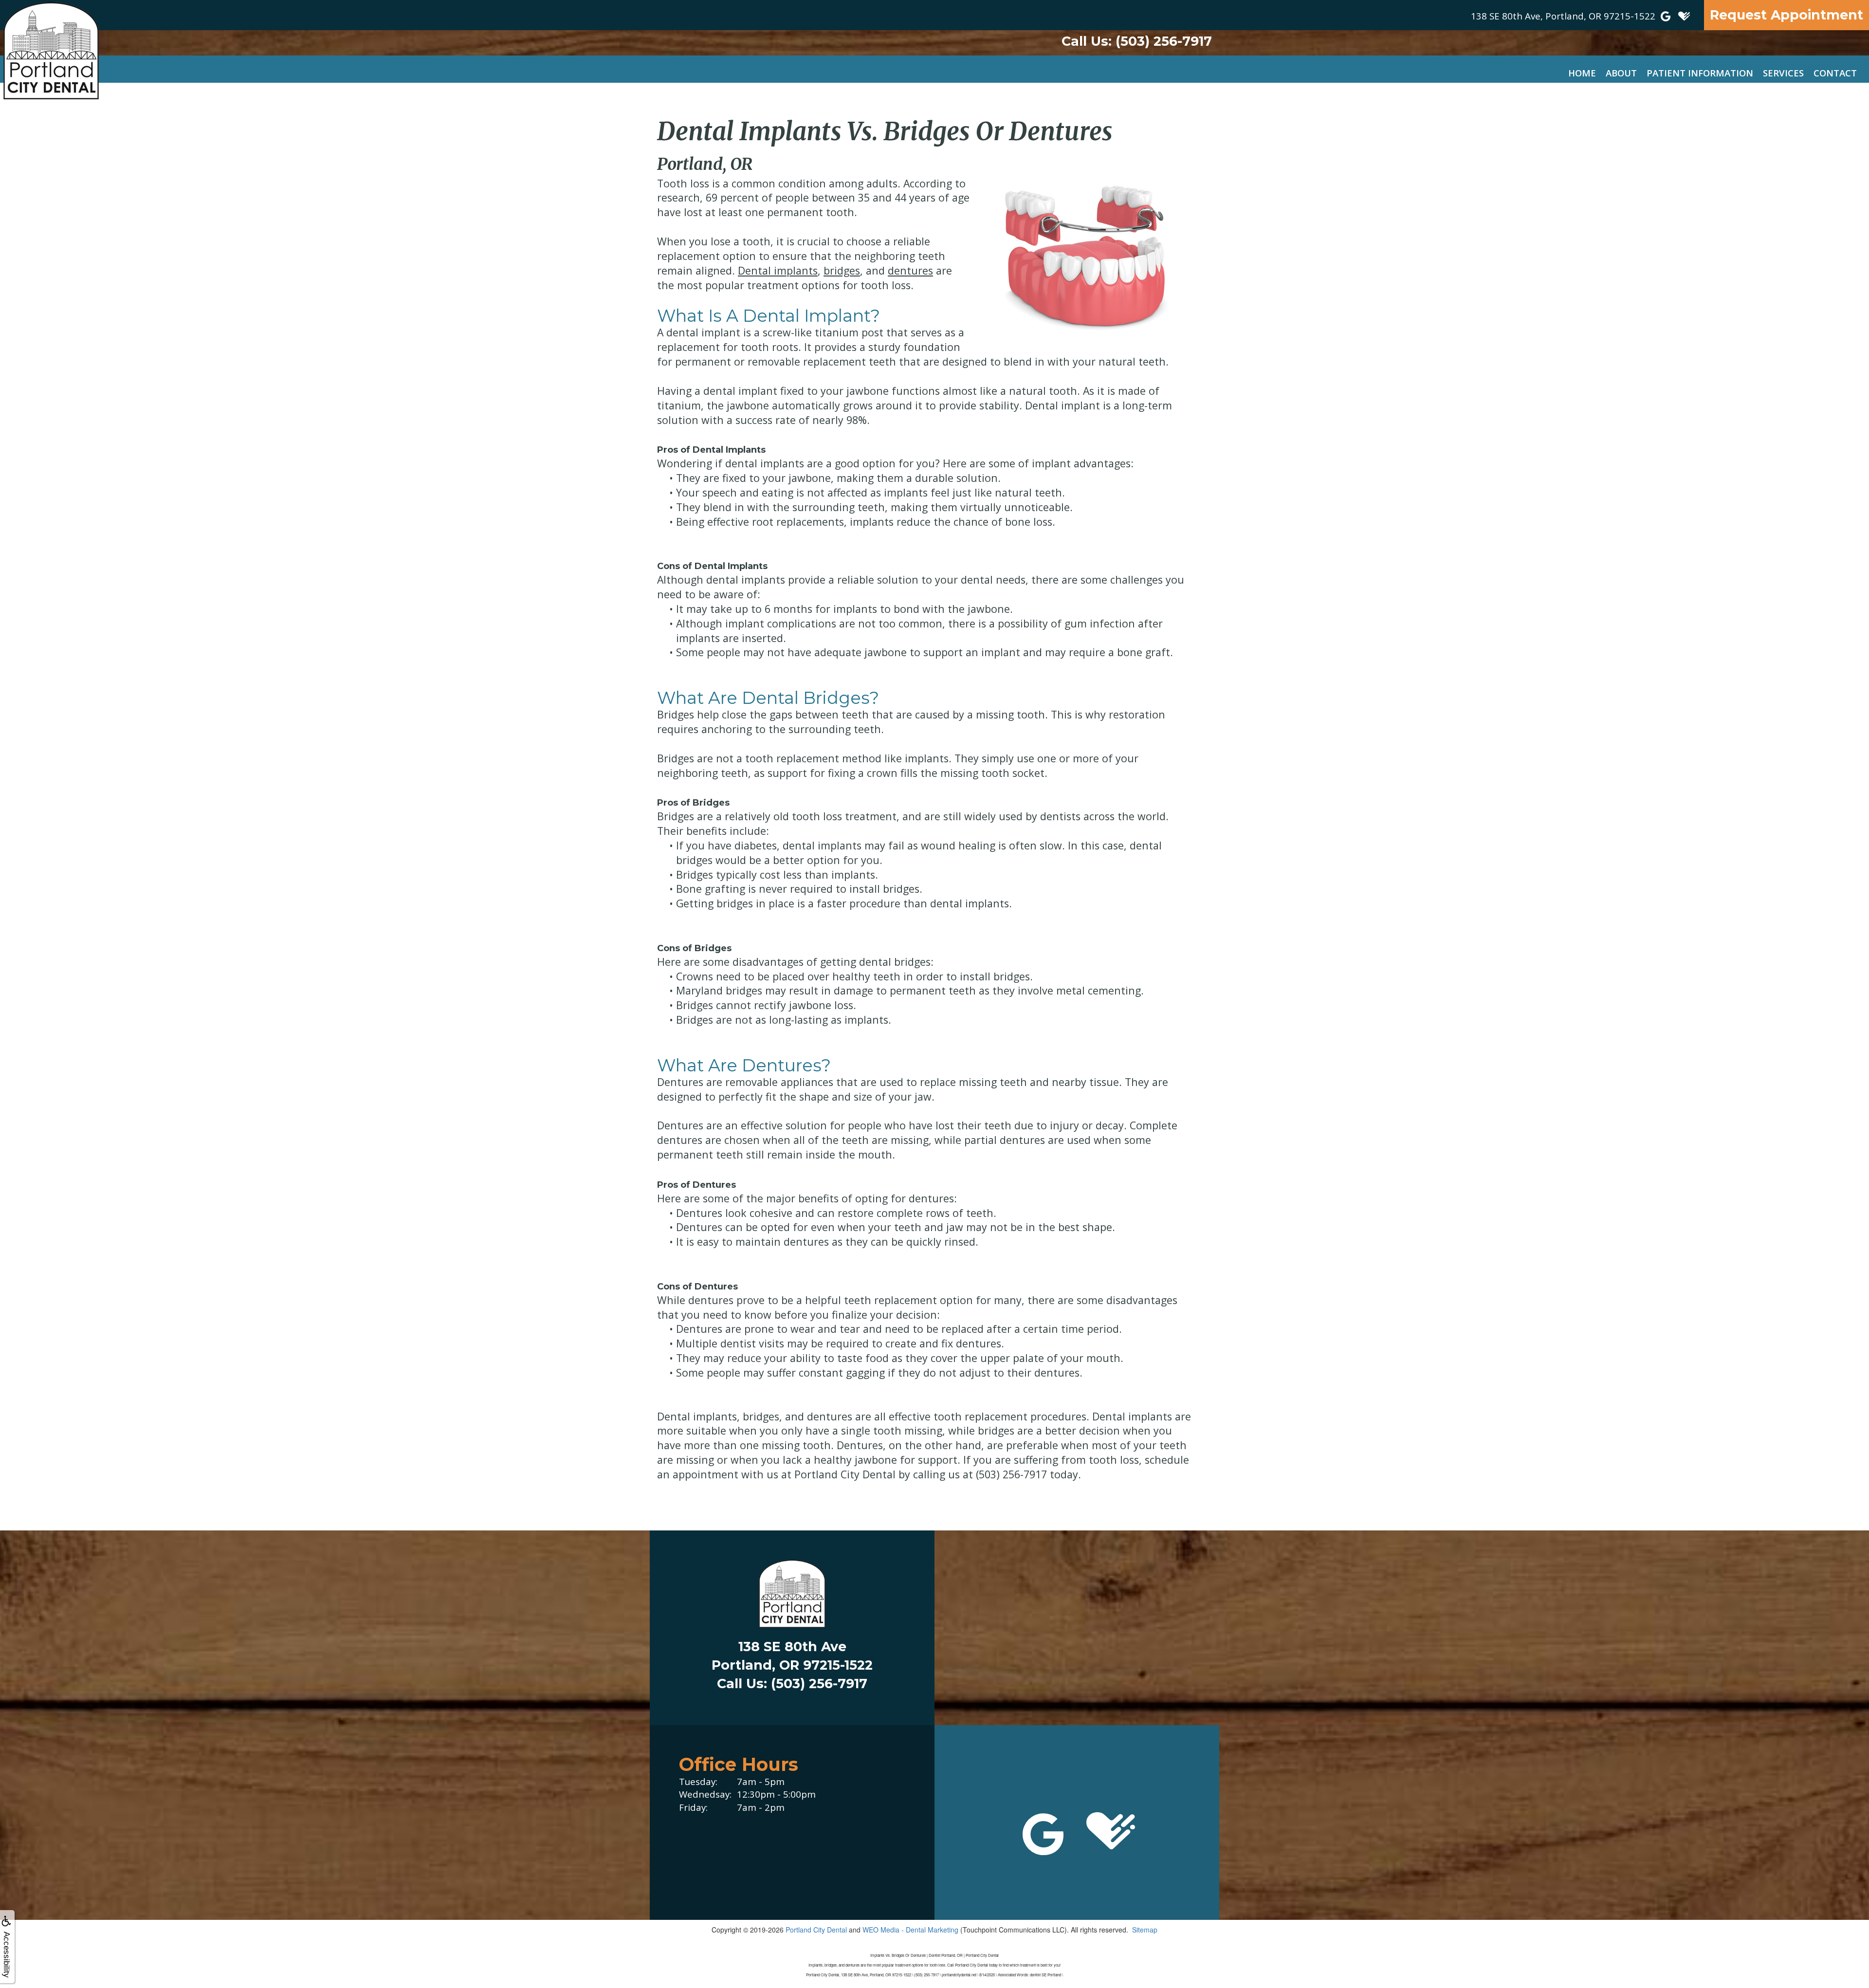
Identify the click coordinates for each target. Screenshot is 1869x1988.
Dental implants (778, 270)
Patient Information (1700, 73)
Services (1783, 73)
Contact (1835, 73)
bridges (842, 270)
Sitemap (1145, 1930)
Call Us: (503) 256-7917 (792, 1684)
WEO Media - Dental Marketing (910, 1930)
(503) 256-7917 (1137, 41)
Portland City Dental (816, 1930)
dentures (910, 270)
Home (1582, 73)
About (1621, 73)
